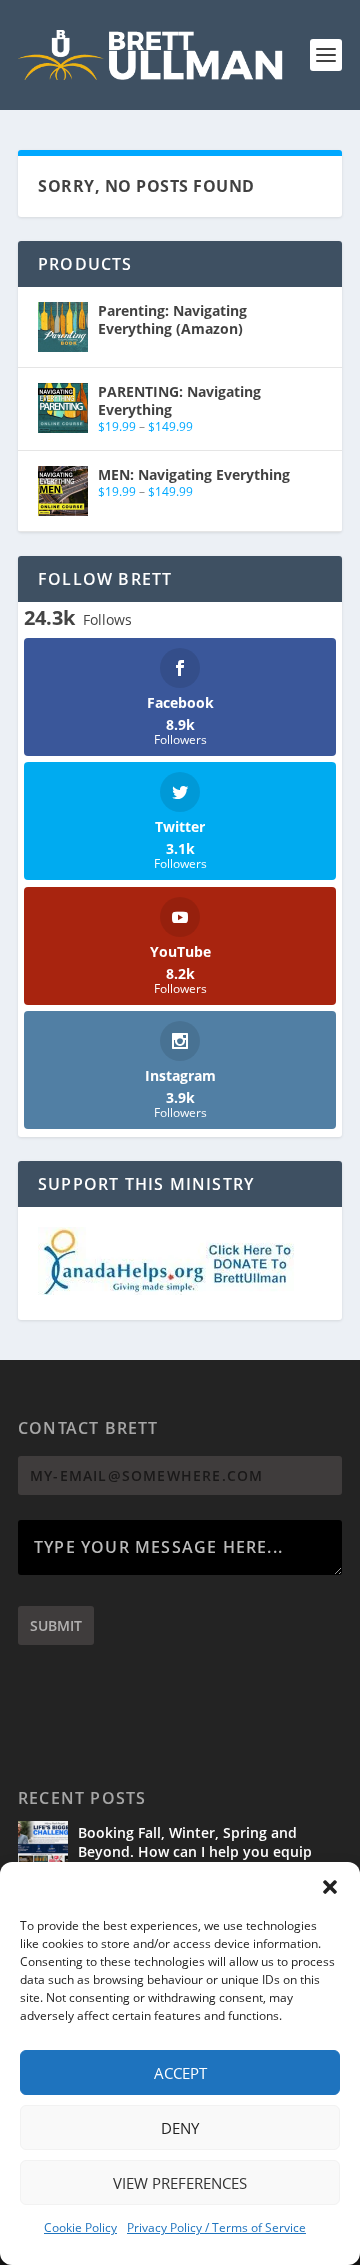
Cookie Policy (80, 2227)
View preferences (180, 2183)
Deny (180, 2128)
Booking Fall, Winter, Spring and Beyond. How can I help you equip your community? (195, 1850)
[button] (330, 1887)
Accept (180, 2073)
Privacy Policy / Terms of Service (216, 2227)
